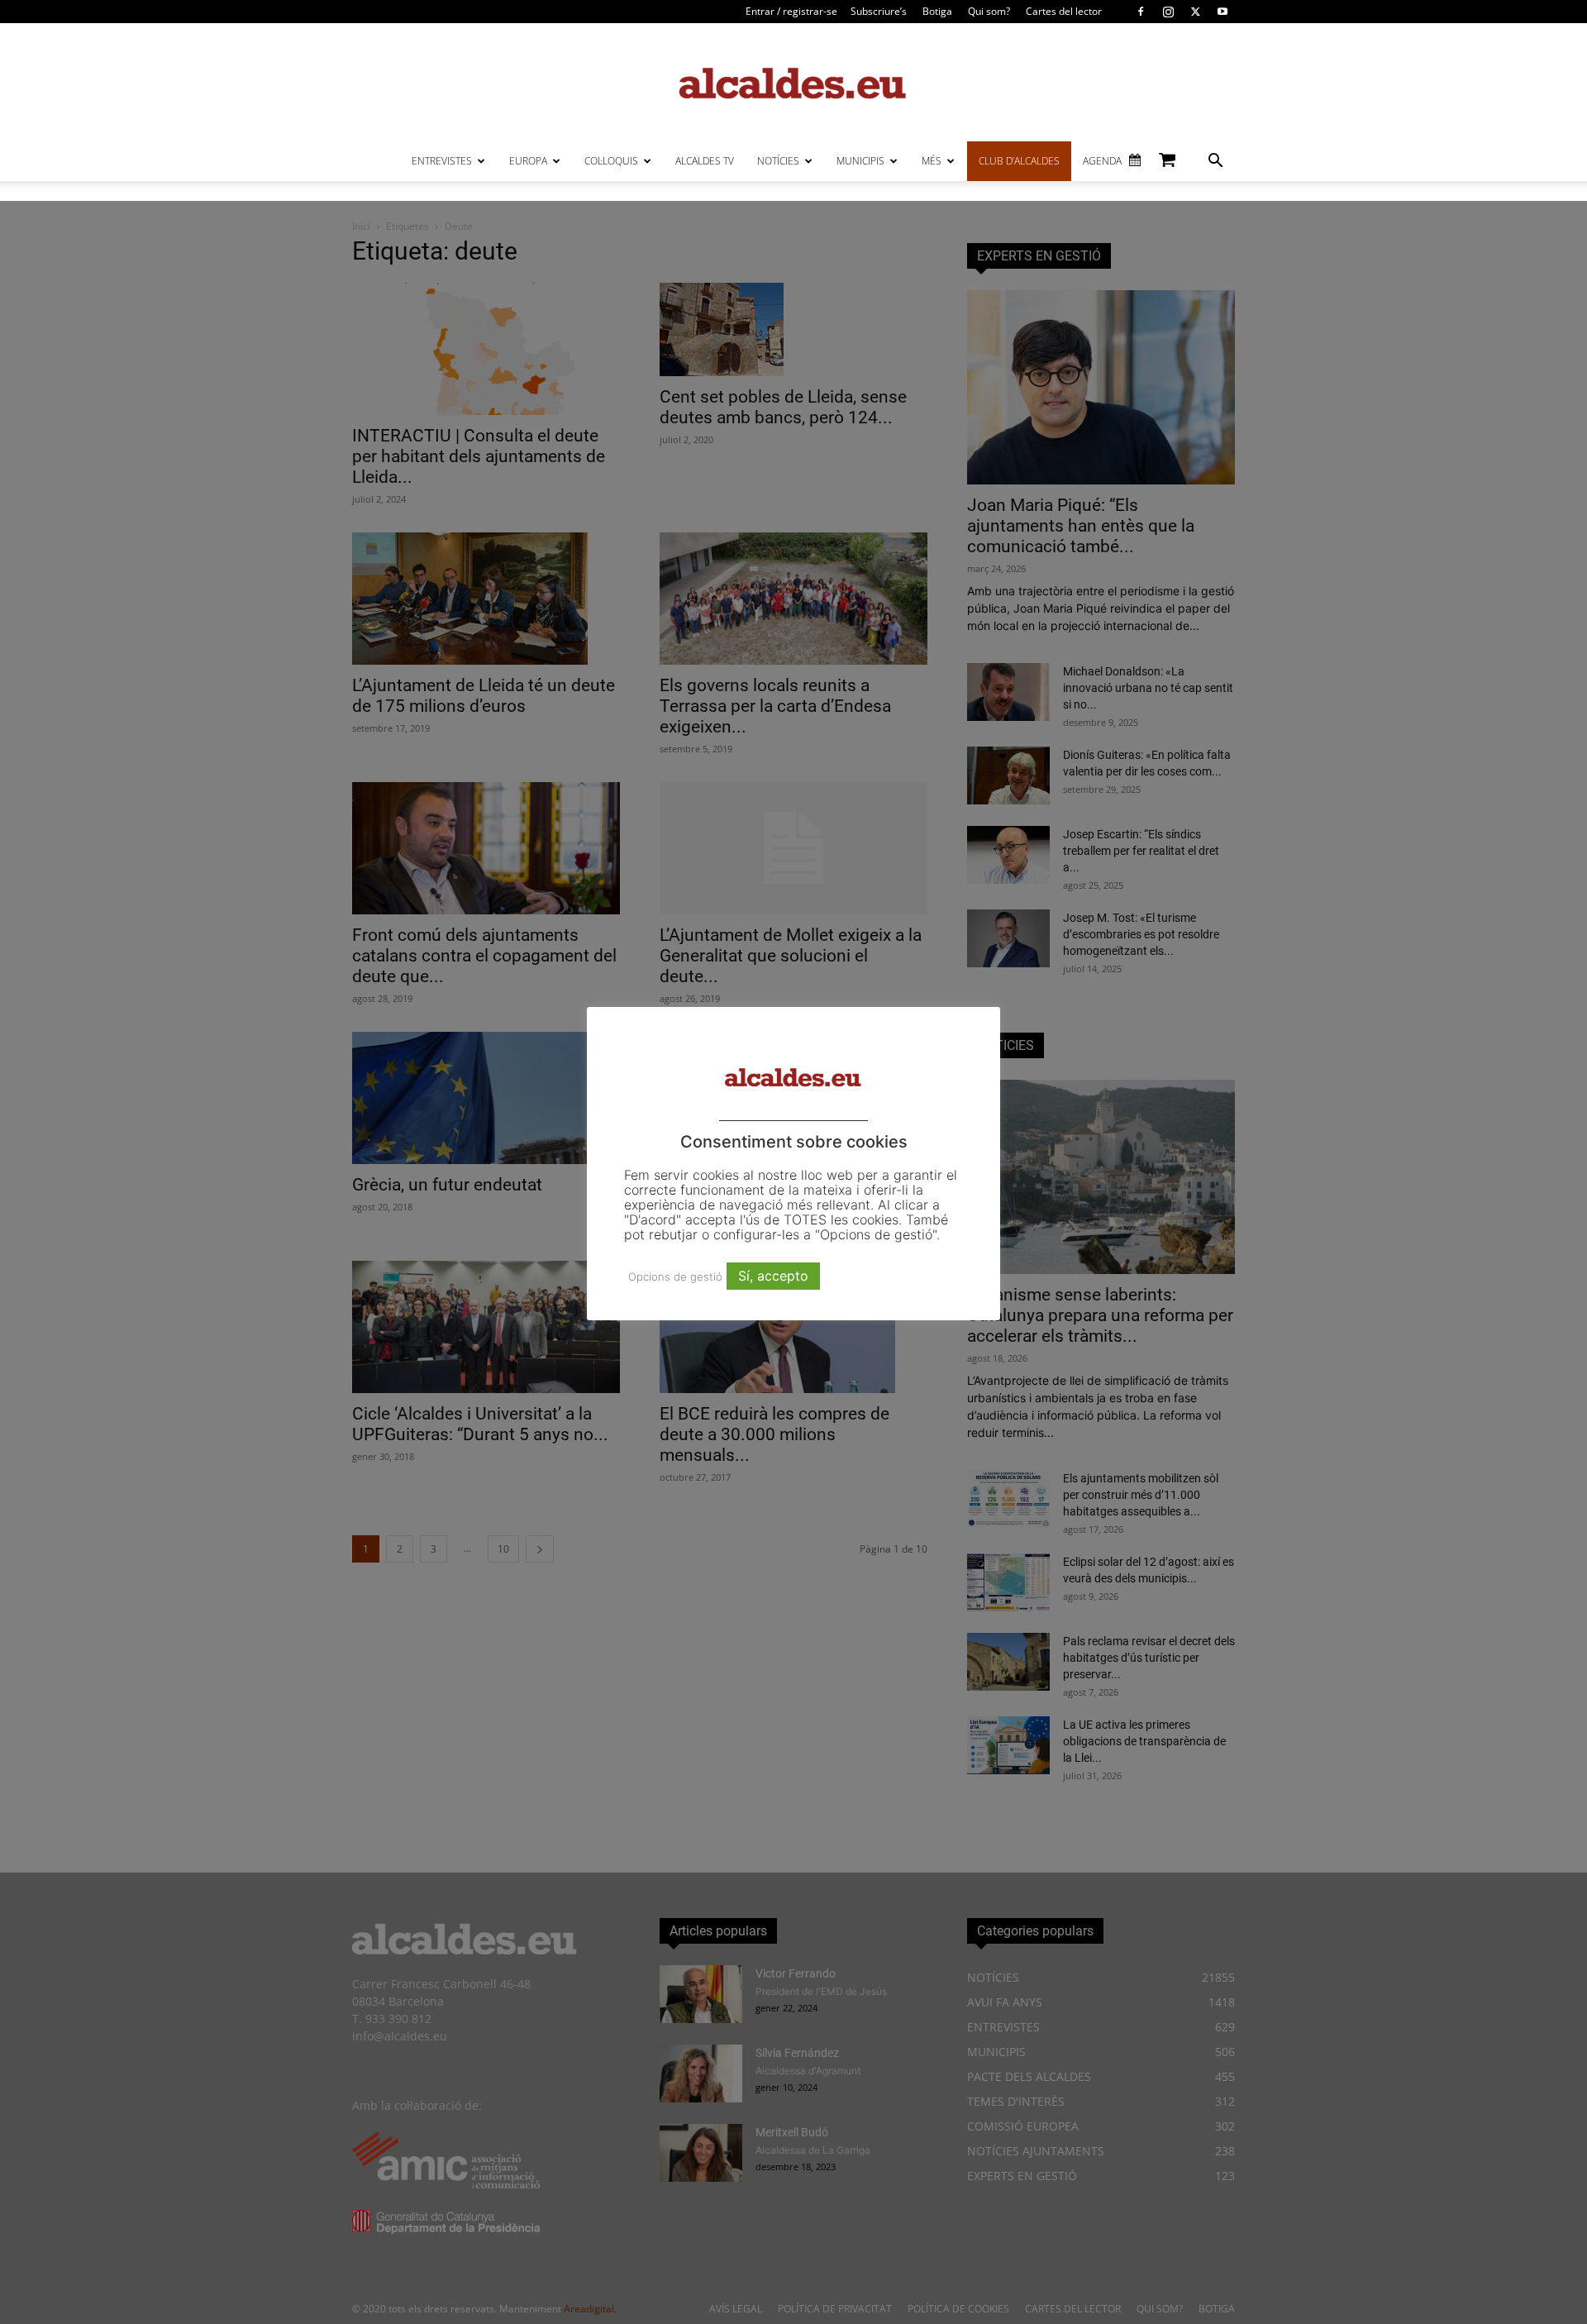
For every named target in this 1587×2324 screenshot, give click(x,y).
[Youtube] (1222, 12)
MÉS (932, 161)
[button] (1215, 162)
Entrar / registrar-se (791, 11)
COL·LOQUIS (611, 161)
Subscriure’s (879, 11)
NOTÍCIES (778, 161)
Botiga (937, 11)
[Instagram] (1168, 12)
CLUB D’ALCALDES (1019, 161)
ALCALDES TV (705, 161)
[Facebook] (1141, 12)
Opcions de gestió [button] (675, 1277)
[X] (1195, 12)
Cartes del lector (1064, 11)
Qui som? (989, 11)
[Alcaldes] (793, 82)
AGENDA (1102, 161)
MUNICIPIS (860, 161)
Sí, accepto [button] (773, 1276)
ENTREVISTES (442, 161)
